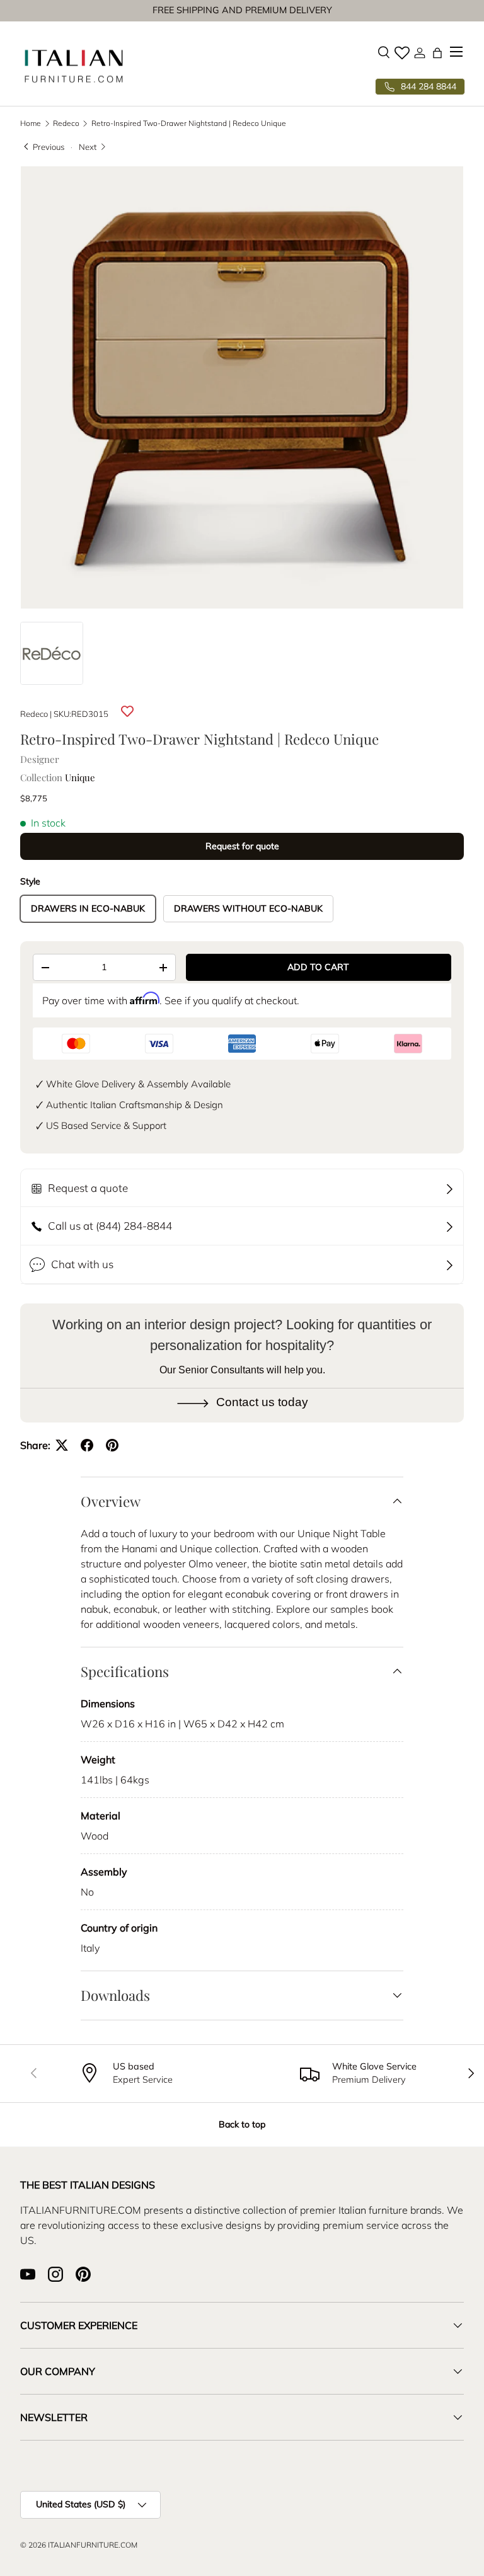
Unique (80, 777)
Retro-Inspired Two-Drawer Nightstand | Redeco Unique (189, 123)
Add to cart (318, 967)
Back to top (242, 2124)
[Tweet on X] (62, 1445)
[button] (437, 53)
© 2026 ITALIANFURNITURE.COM (79, 2545)
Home (31, 123)
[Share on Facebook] (87, 1445)
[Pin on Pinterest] (112, 1445)
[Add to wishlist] (127, 712)
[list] (242, 387)
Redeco (66, 123)
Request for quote (242, 846)
